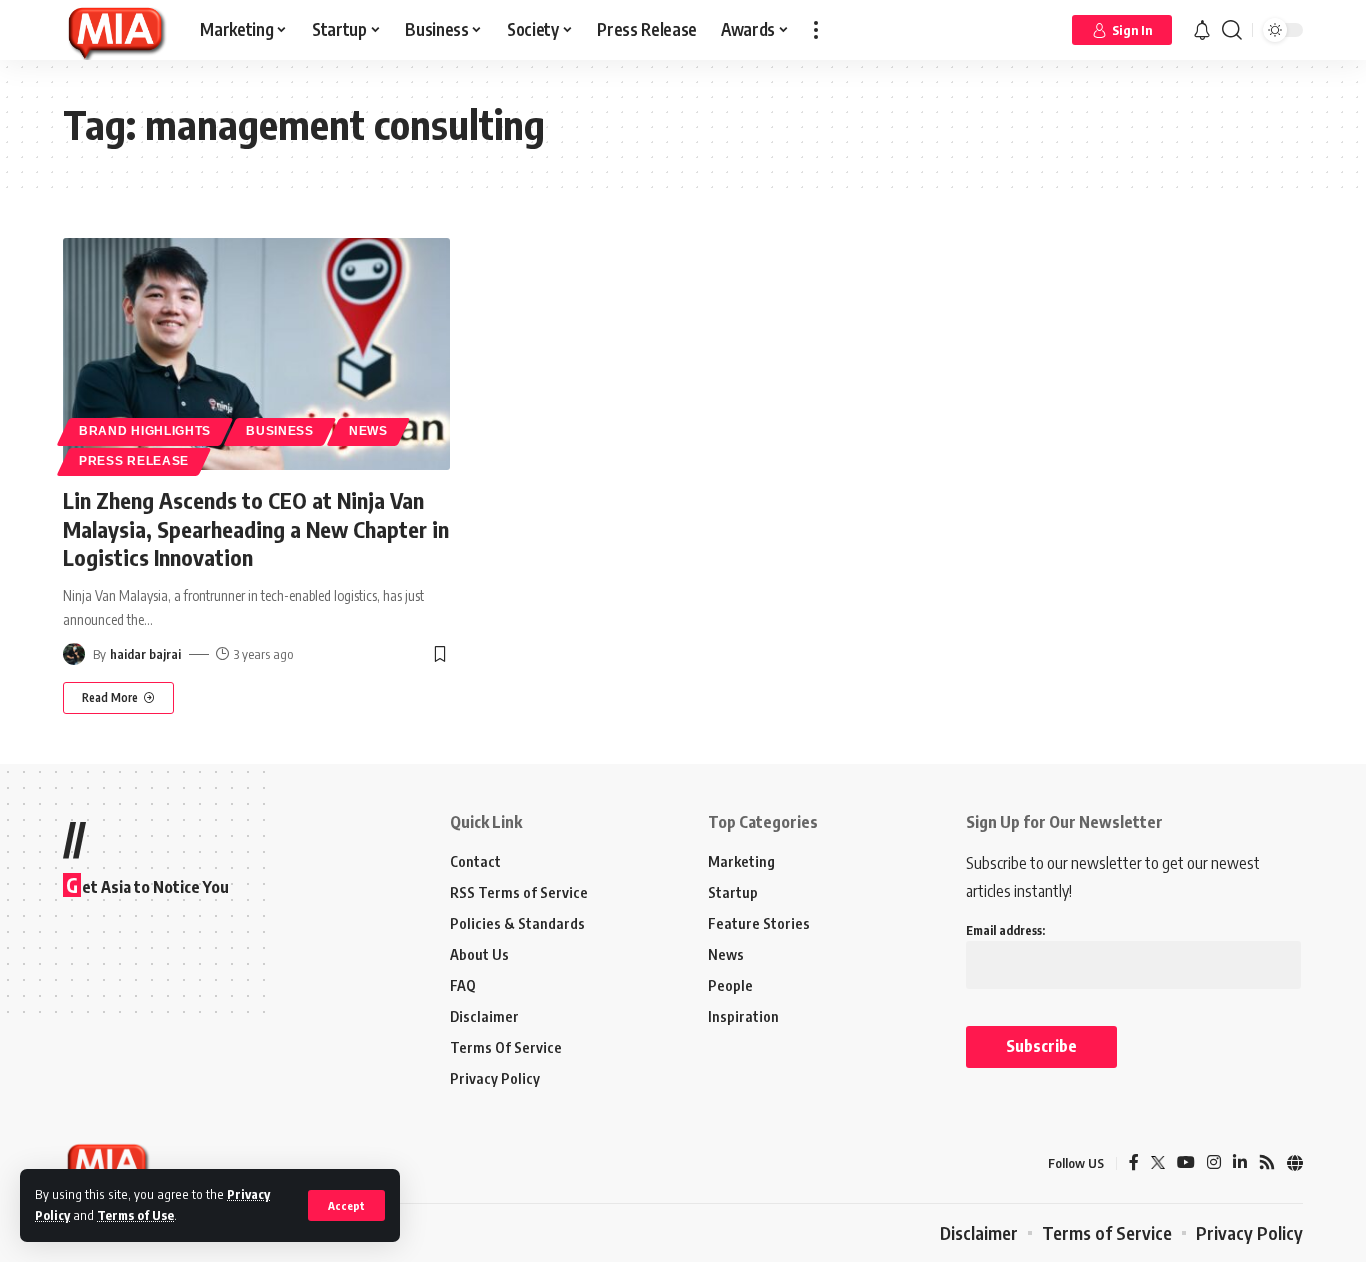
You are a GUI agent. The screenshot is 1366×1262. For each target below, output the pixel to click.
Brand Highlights (145, 431)
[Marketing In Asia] (115, 30)
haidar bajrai (145, 654)
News (368, 431)
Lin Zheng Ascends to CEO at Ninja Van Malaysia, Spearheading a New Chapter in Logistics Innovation (256, 528)
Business (280, 431)
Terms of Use (135, 1215)
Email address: (1005, 930)
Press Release (134, 461)
